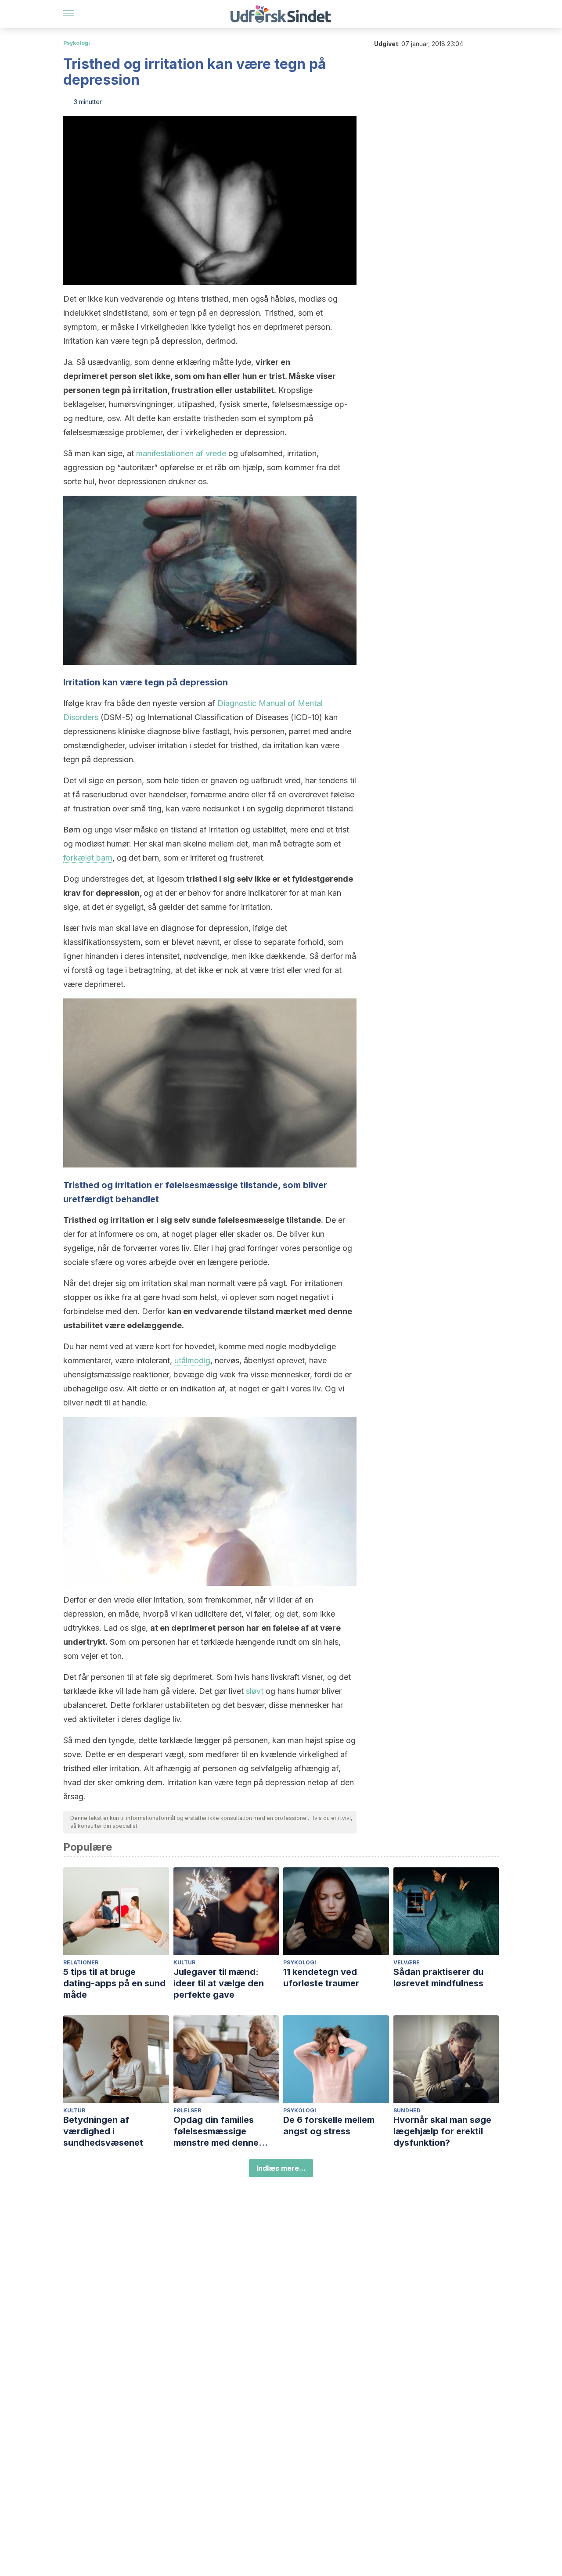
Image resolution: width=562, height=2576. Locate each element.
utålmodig (192, 1360)
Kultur (184, 1962)
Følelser (187, 2110)
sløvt (255, 1691)
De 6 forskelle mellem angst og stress (329, 2126)
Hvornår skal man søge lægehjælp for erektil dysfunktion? (442, 2131)
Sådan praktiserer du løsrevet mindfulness (438, 1978)
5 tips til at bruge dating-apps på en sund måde (114, 1983)
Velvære (407, 1962)
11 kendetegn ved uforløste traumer (321, 1978)
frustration (192, 390)
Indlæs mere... (281, 2168)
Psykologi (77, 43)
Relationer (81, 1962)
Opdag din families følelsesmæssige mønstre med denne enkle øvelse (216, 2131)
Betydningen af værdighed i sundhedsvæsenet (103, 2131)
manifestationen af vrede (181, 453)
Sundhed (407, 2110)
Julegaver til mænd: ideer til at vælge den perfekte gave (219, 1983)
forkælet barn (88, 858)
